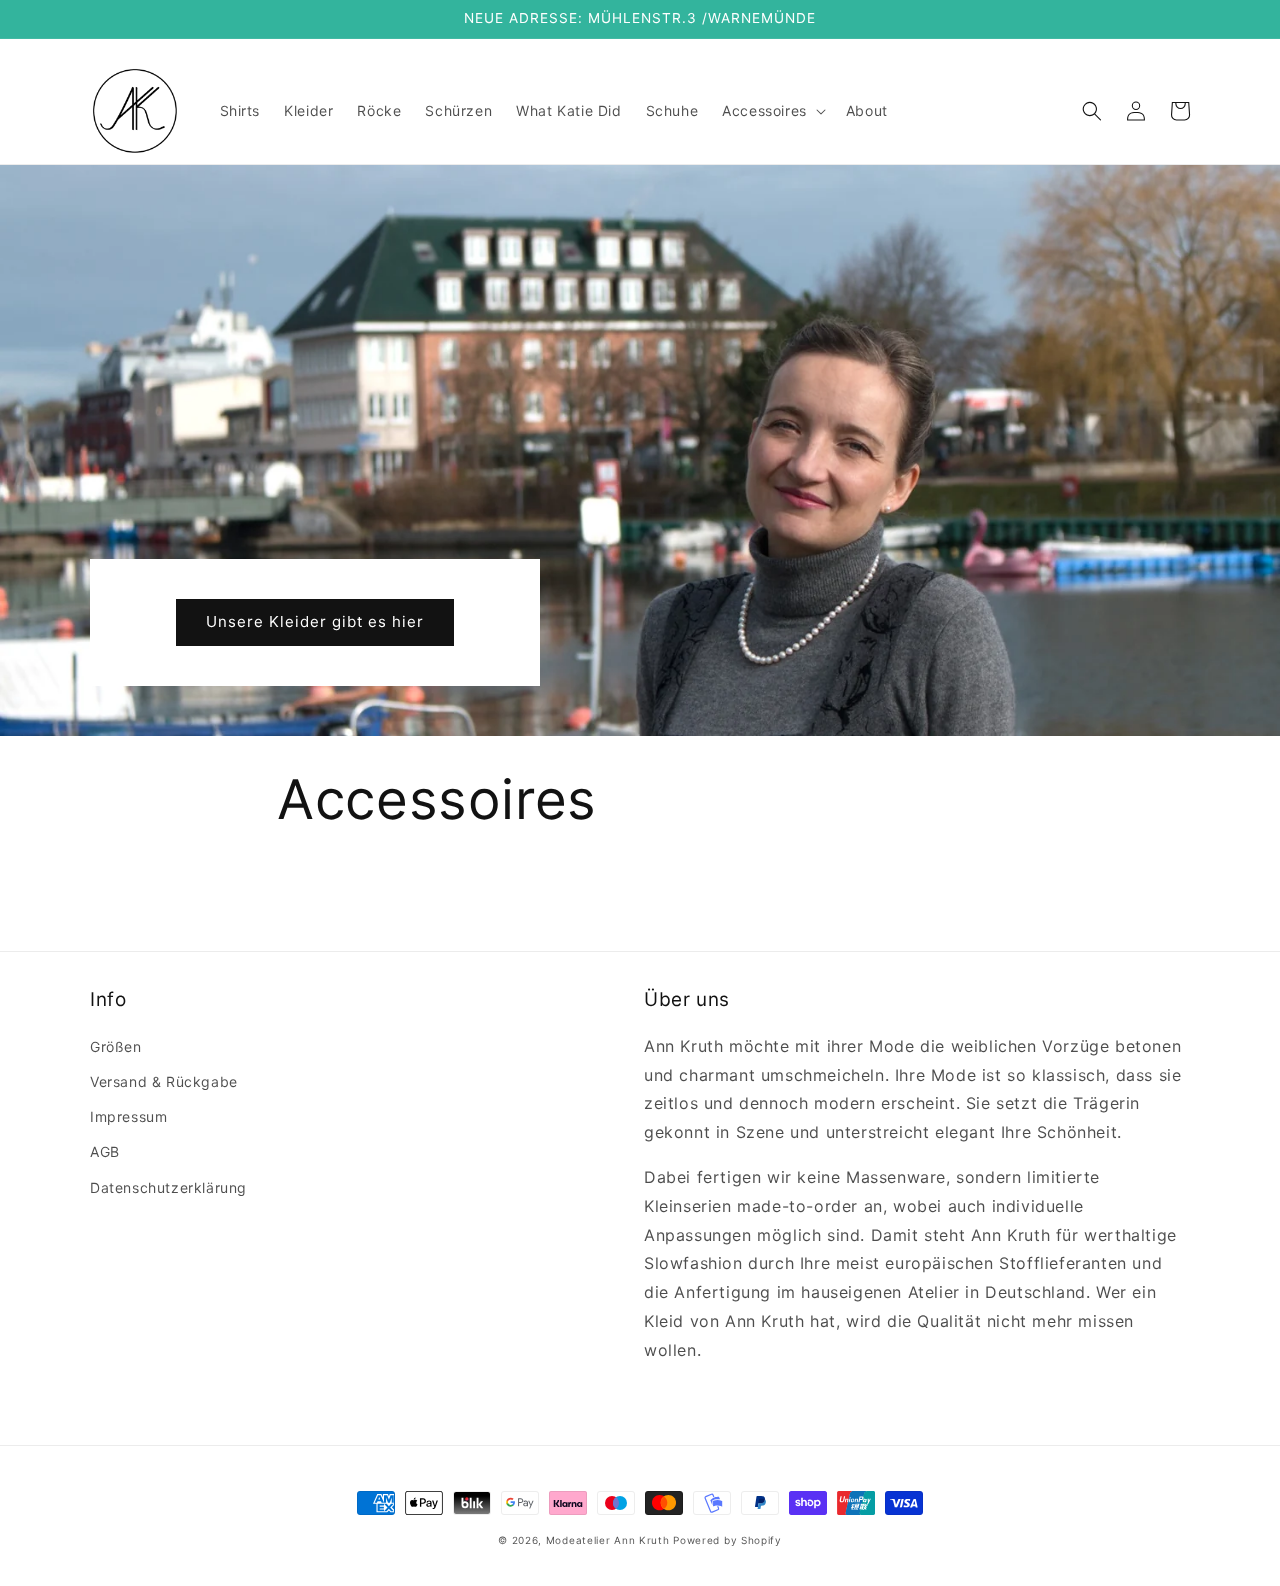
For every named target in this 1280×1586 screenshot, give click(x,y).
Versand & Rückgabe (164, 1081)
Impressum (128, 1116)
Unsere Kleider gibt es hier (315, 621)
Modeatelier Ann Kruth (609, 1540)
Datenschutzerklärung (168, 1187)
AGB (105, 1151)
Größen (116, 1046)
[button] (772, 111)
